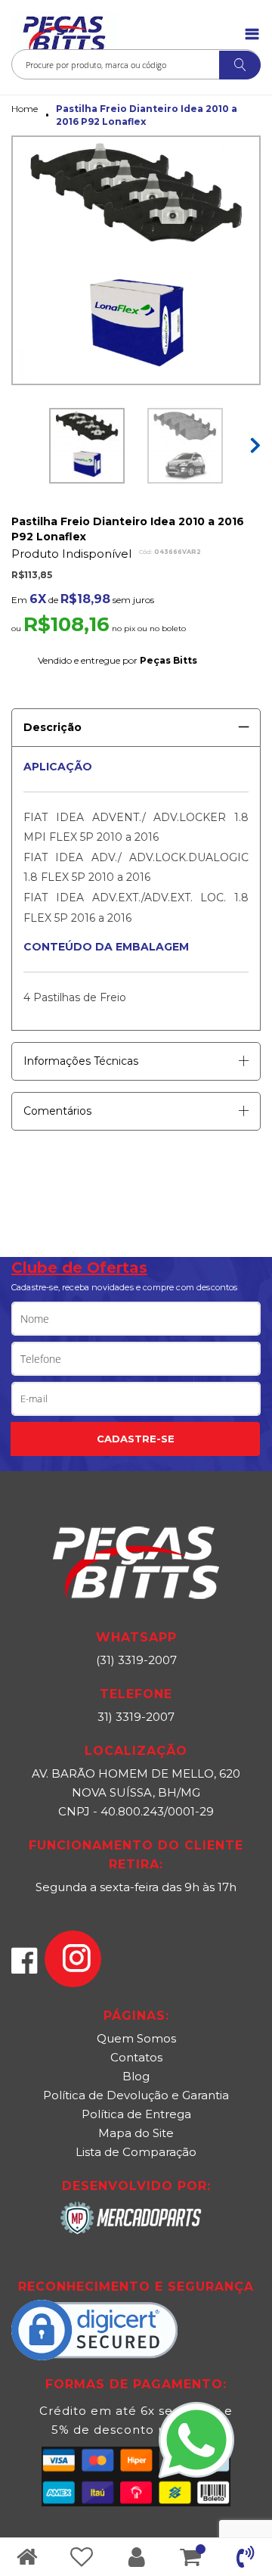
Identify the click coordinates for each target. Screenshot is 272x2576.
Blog (136, 2076)
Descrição (53, 727)
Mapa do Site (136, 2133)
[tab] (136, 722)
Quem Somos (136, 2038)
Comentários (57, 1111)
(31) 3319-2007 (136, 1660)
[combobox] (136, 64)
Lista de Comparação (136, 2152)
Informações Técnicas (81, 1061)
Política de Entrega (136, 2114)
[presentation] (253, 438)
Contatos (136, 2057)
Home (25, 109)
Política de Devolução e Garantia (136, 2095)
